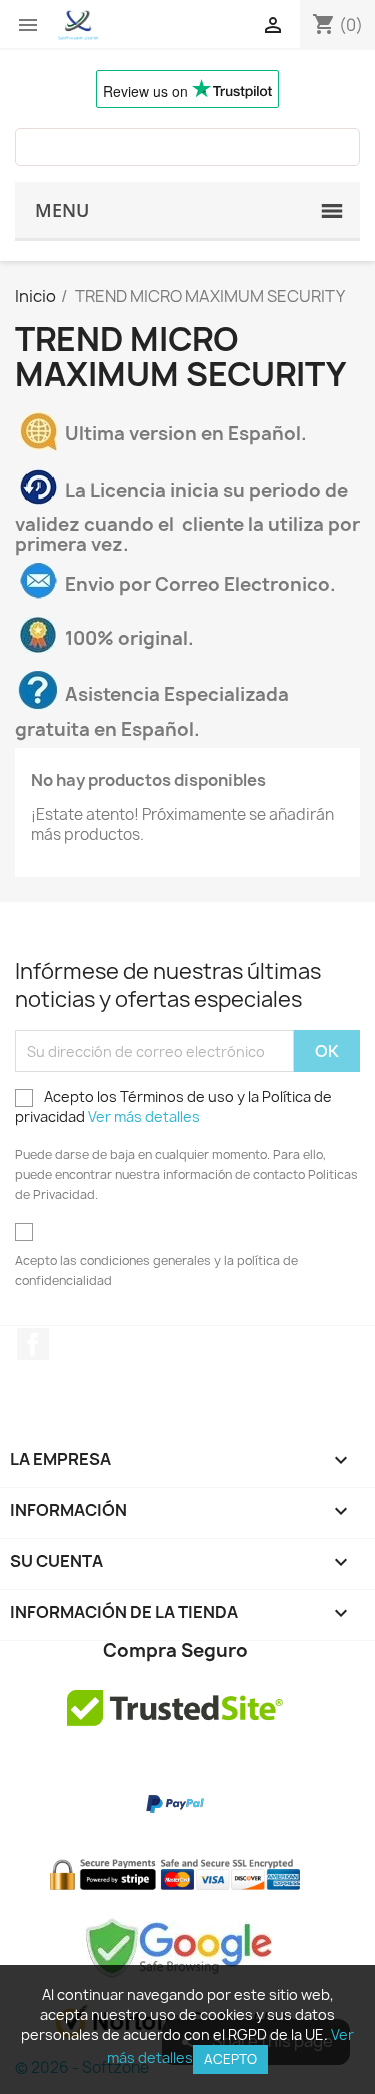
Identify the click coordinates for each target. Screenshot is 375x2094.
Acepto (230, 2059)
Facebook (33, 1344)
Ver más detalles (144, 1116)
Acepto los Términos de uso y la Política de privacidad (173, 1106)
